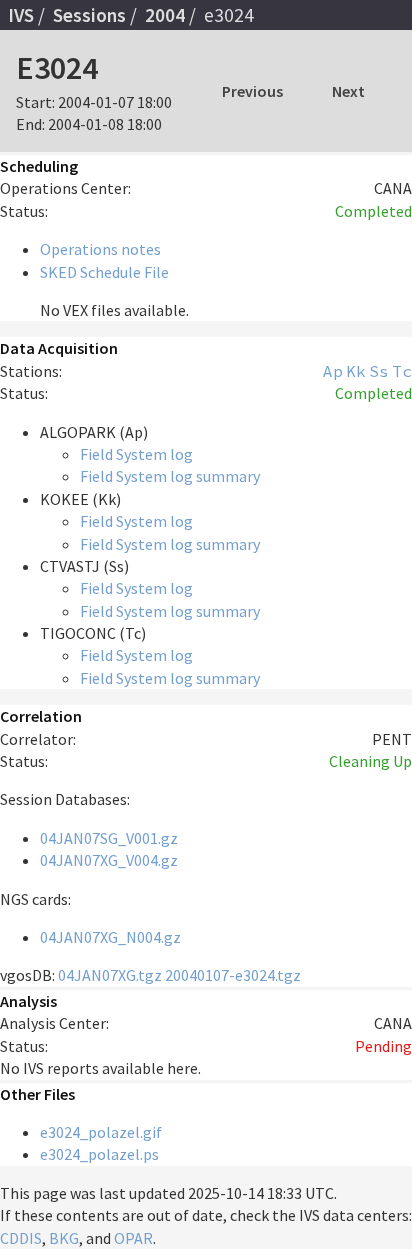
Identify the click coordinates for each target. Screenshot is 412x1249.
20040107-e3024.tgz (233, 975)
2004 (165, 15)
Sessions (89, 15)
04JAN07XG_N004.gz (110, 937)
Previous (252, 91)
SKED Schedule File (104, 272)
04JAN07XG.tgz (110, 975)
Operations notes (100, 249)
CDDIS (21, 1238)
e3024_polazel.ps (99, 1154)
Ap (333, 371)
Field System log (136, 454)
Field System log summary (170, 476)
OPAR (133, 1238)
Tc (402, 371)
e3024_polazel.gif (101, 1132)
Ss (379, 371)
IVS (21, 15)
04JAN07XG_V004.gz (109, 860)
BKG (64, 1238)
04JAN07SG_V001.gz (109, 838)
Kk (356, 371)
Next (348, 91)
